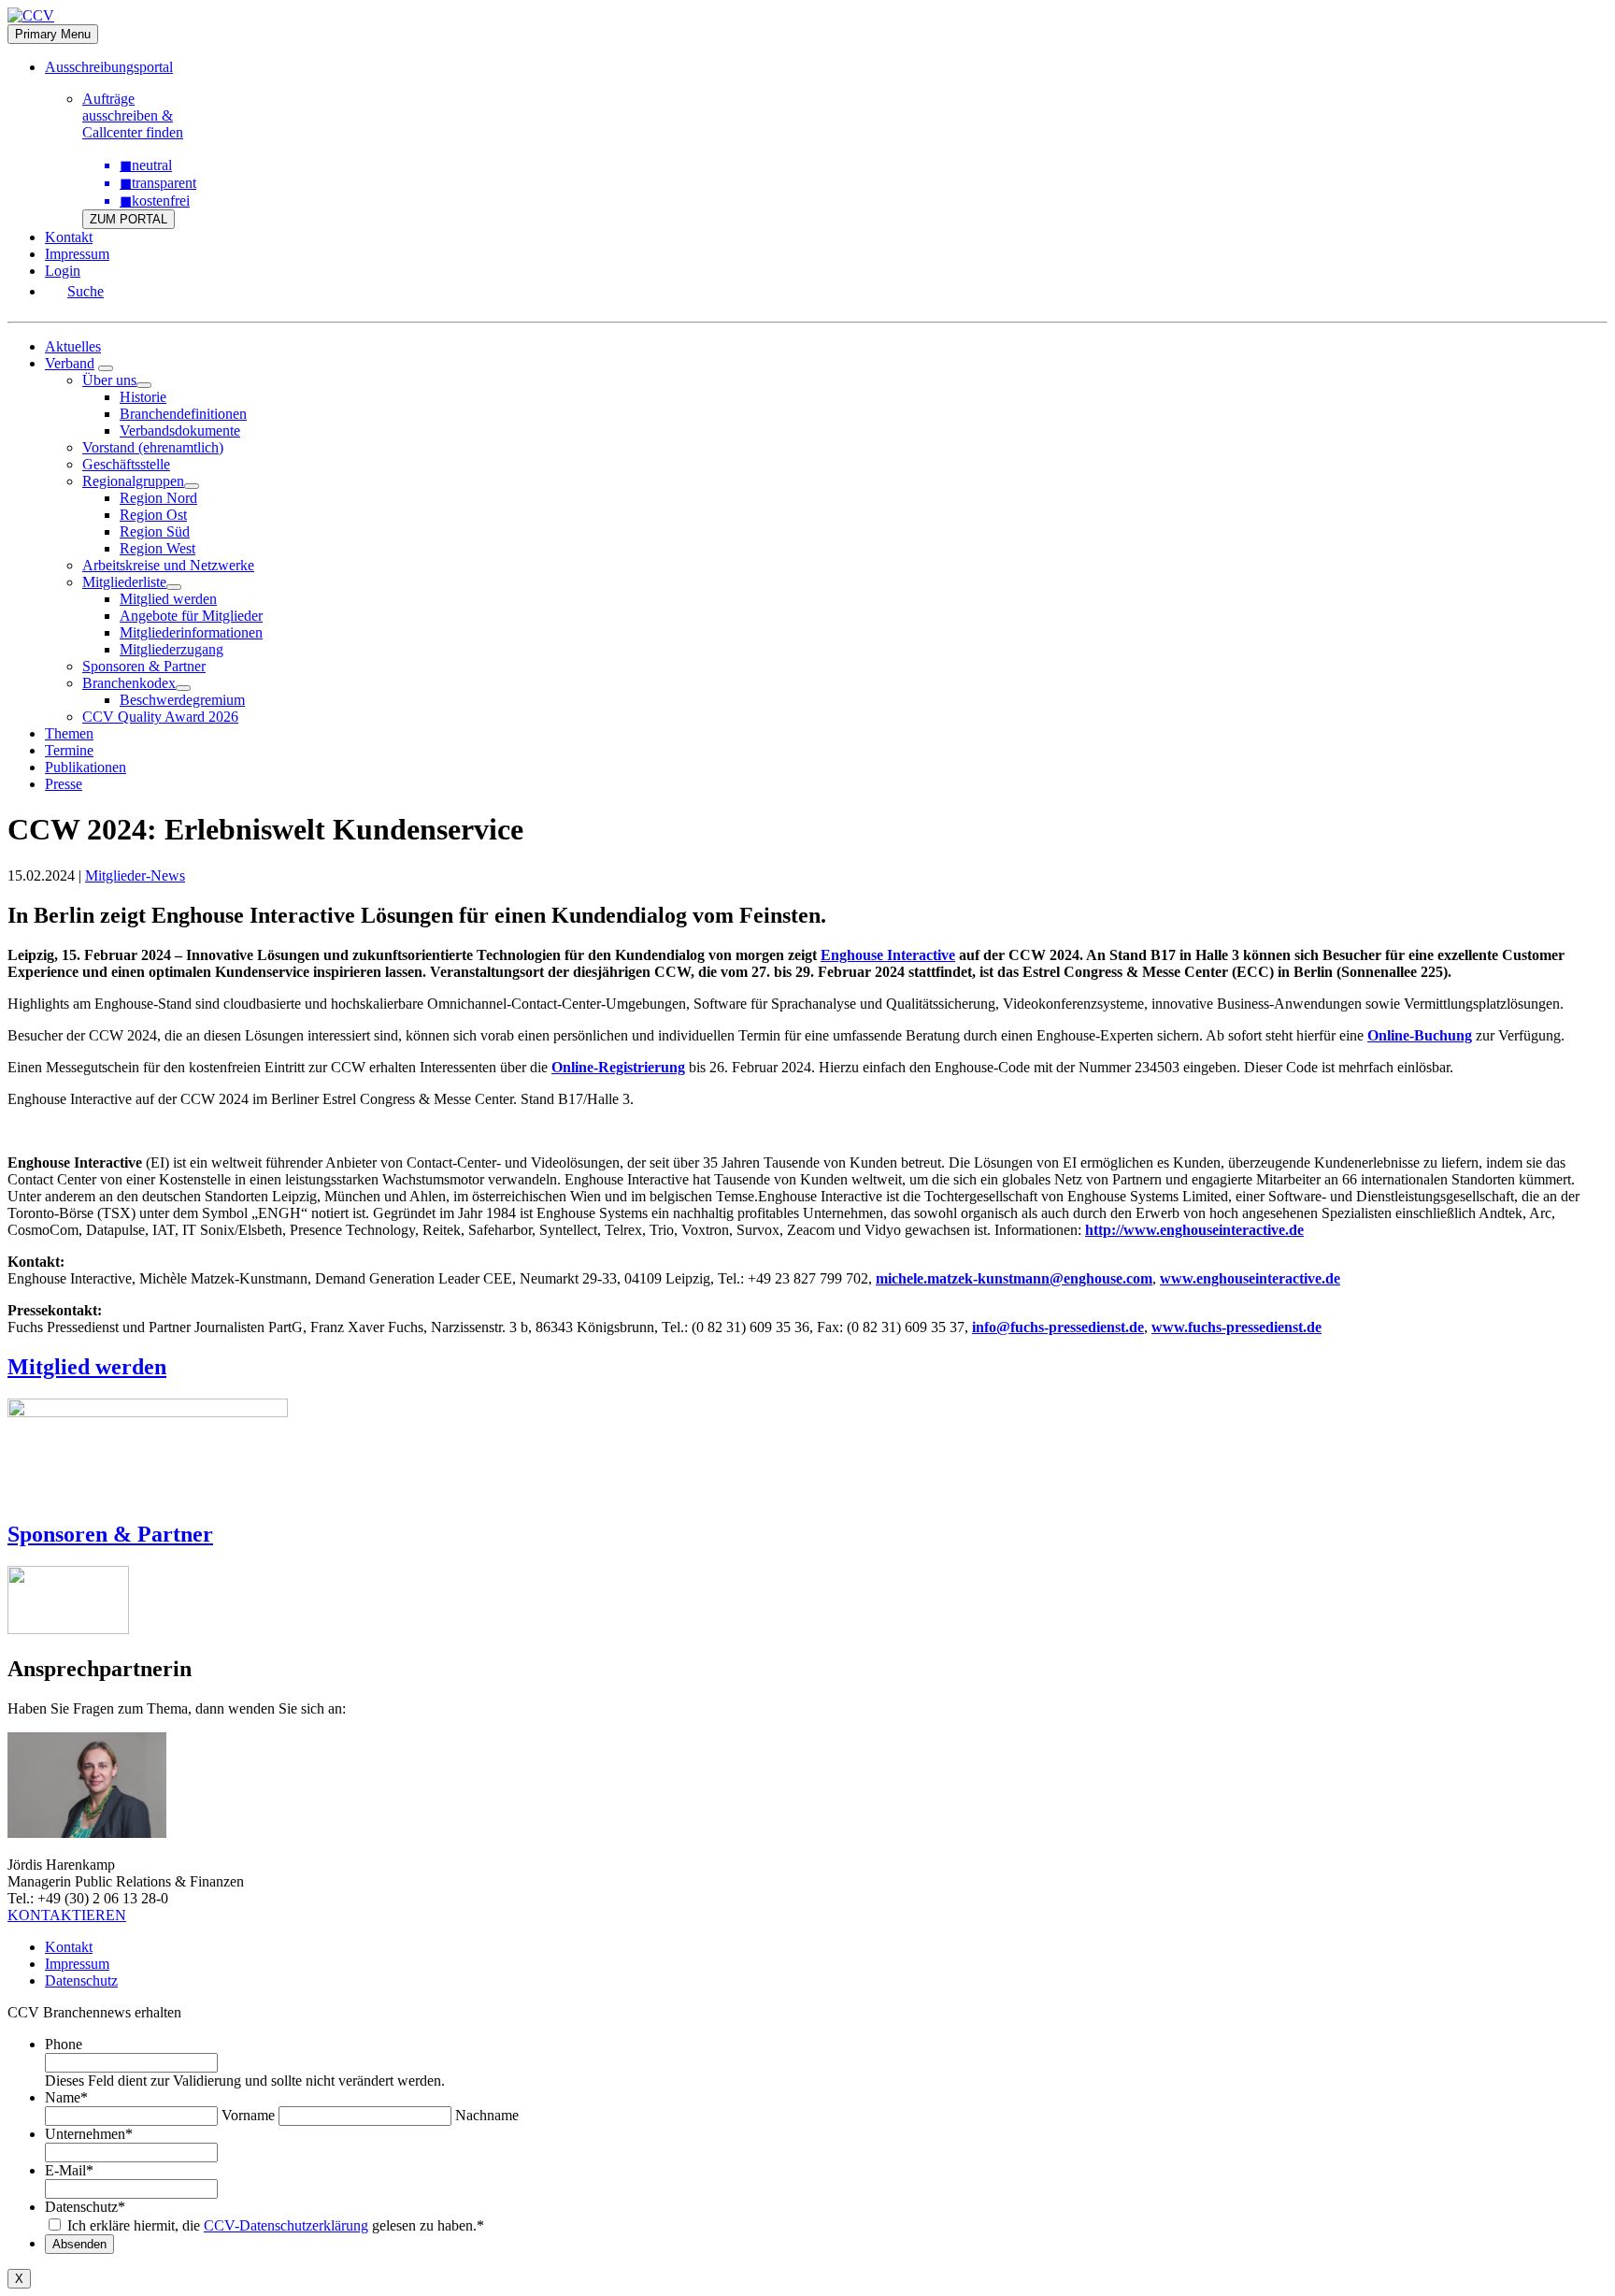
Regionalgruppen (133, 481)
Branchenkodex (129, 683)
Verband (70, 363)
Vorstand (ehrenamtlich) (153, 447)
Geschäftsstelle (126, 464)
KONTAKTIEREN (67, 1915)
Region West (157, 548)
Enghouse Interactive (888, 955)
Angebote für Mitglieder (191, 616)
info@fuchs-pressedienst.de (1058, 1327)
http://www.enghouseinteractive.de (1194, 1230)
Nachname (487, 2115)
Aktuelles (73, 346)
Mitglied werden (168, 599)
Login (63, 271)
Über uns (109, 380)
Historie (143, 397)
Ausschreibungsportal (109, 67)
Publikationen (86, 767)
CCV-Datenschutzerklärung (286, 2225)
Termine (69, 750)
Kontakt (69, 237)
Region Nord (158, 498)
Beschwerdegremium (182, 700)
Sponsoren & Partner (144, 666)
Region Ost (153, 515)
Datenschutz (81, 1980)
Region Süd (155, 531)
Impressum (77, 254)
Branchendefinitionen (183, 414)
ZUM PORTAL (129, 219)
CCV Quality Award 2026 (160, 717)
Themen (69, 733)
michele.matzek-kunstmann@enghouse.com (1014, 1278)
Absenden (79, 2244)
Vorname (248, 2115)
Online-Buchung (1420, 1035)
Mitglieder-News (135, 875)
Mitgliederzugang (172, 649)
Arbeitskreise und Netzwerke (168, 565)
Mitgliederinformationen (191, 632)
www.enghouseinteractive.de (1250, 1278)
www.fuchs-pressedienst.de (1236, 1327)
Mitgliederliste (124, 582)
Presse (64, 784)
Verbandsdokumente (180, 430)
